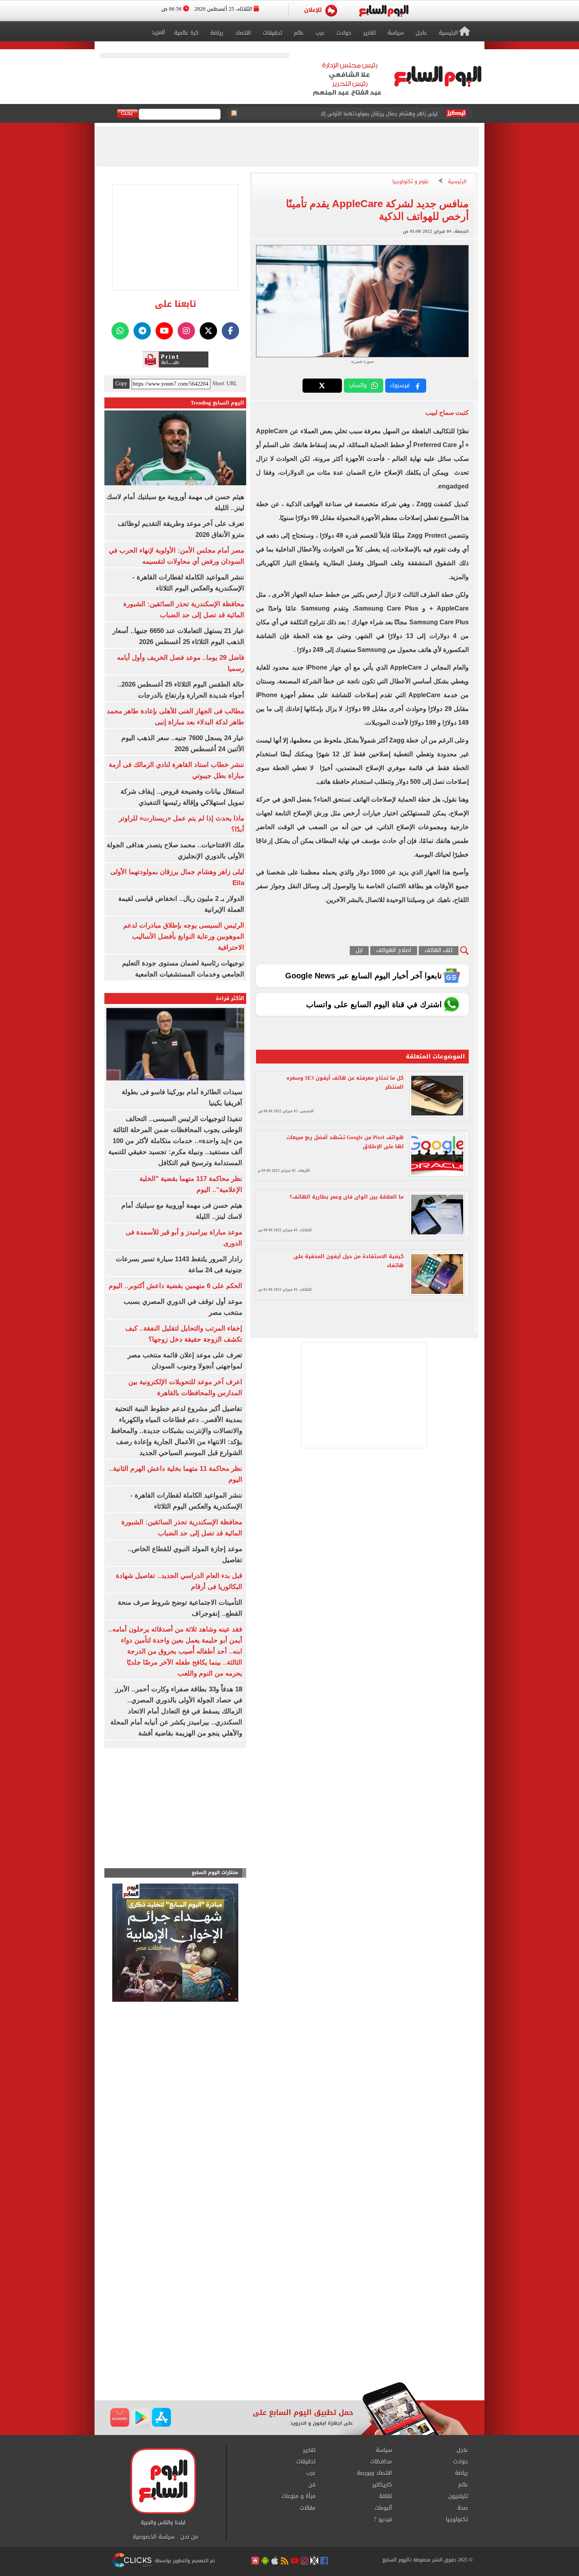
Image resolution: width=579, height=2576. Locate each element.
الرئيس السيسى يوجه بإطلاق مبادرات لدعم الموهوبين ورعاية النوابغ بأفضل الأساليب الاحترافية (184, 936)
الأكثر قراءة (230, 998)
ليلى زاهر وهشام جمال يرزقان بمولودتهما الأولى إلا (379, 114)
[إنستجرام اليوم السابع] (186, 331)
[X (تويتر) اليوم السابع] (208, 331)
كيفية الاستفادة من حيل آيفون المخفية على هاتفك (349, 1261)
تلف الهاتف (439, 951)
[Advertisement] (289, 2319)
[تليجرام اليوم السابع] (142, 331)
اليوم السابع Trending (217, 403)
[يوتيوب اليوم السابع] (164, 331)
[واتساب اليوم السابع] (120, 331)
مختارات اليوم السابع (215, 1873)
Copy (121, 384)
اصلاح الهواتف (394, 951)
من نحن (189, 2537)
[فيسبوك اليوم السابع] (230, 331)
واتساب (358, 385)
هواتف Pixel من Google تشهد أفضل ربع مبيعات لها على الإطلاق (345, 1142)
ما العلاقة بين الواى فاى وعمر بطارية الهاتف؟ (347, 1197)
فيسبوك (400, 385)
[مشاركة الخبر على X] (322, 386)
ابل (359, 951)
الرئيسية (457, 182)
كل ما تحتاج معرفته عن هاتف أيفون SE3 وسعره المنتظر (345, 1082)
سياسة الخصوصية (154, 2537)
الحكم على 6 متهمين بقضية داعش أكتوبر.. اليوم (175, 1286)
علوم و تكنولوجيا (411, 182)
